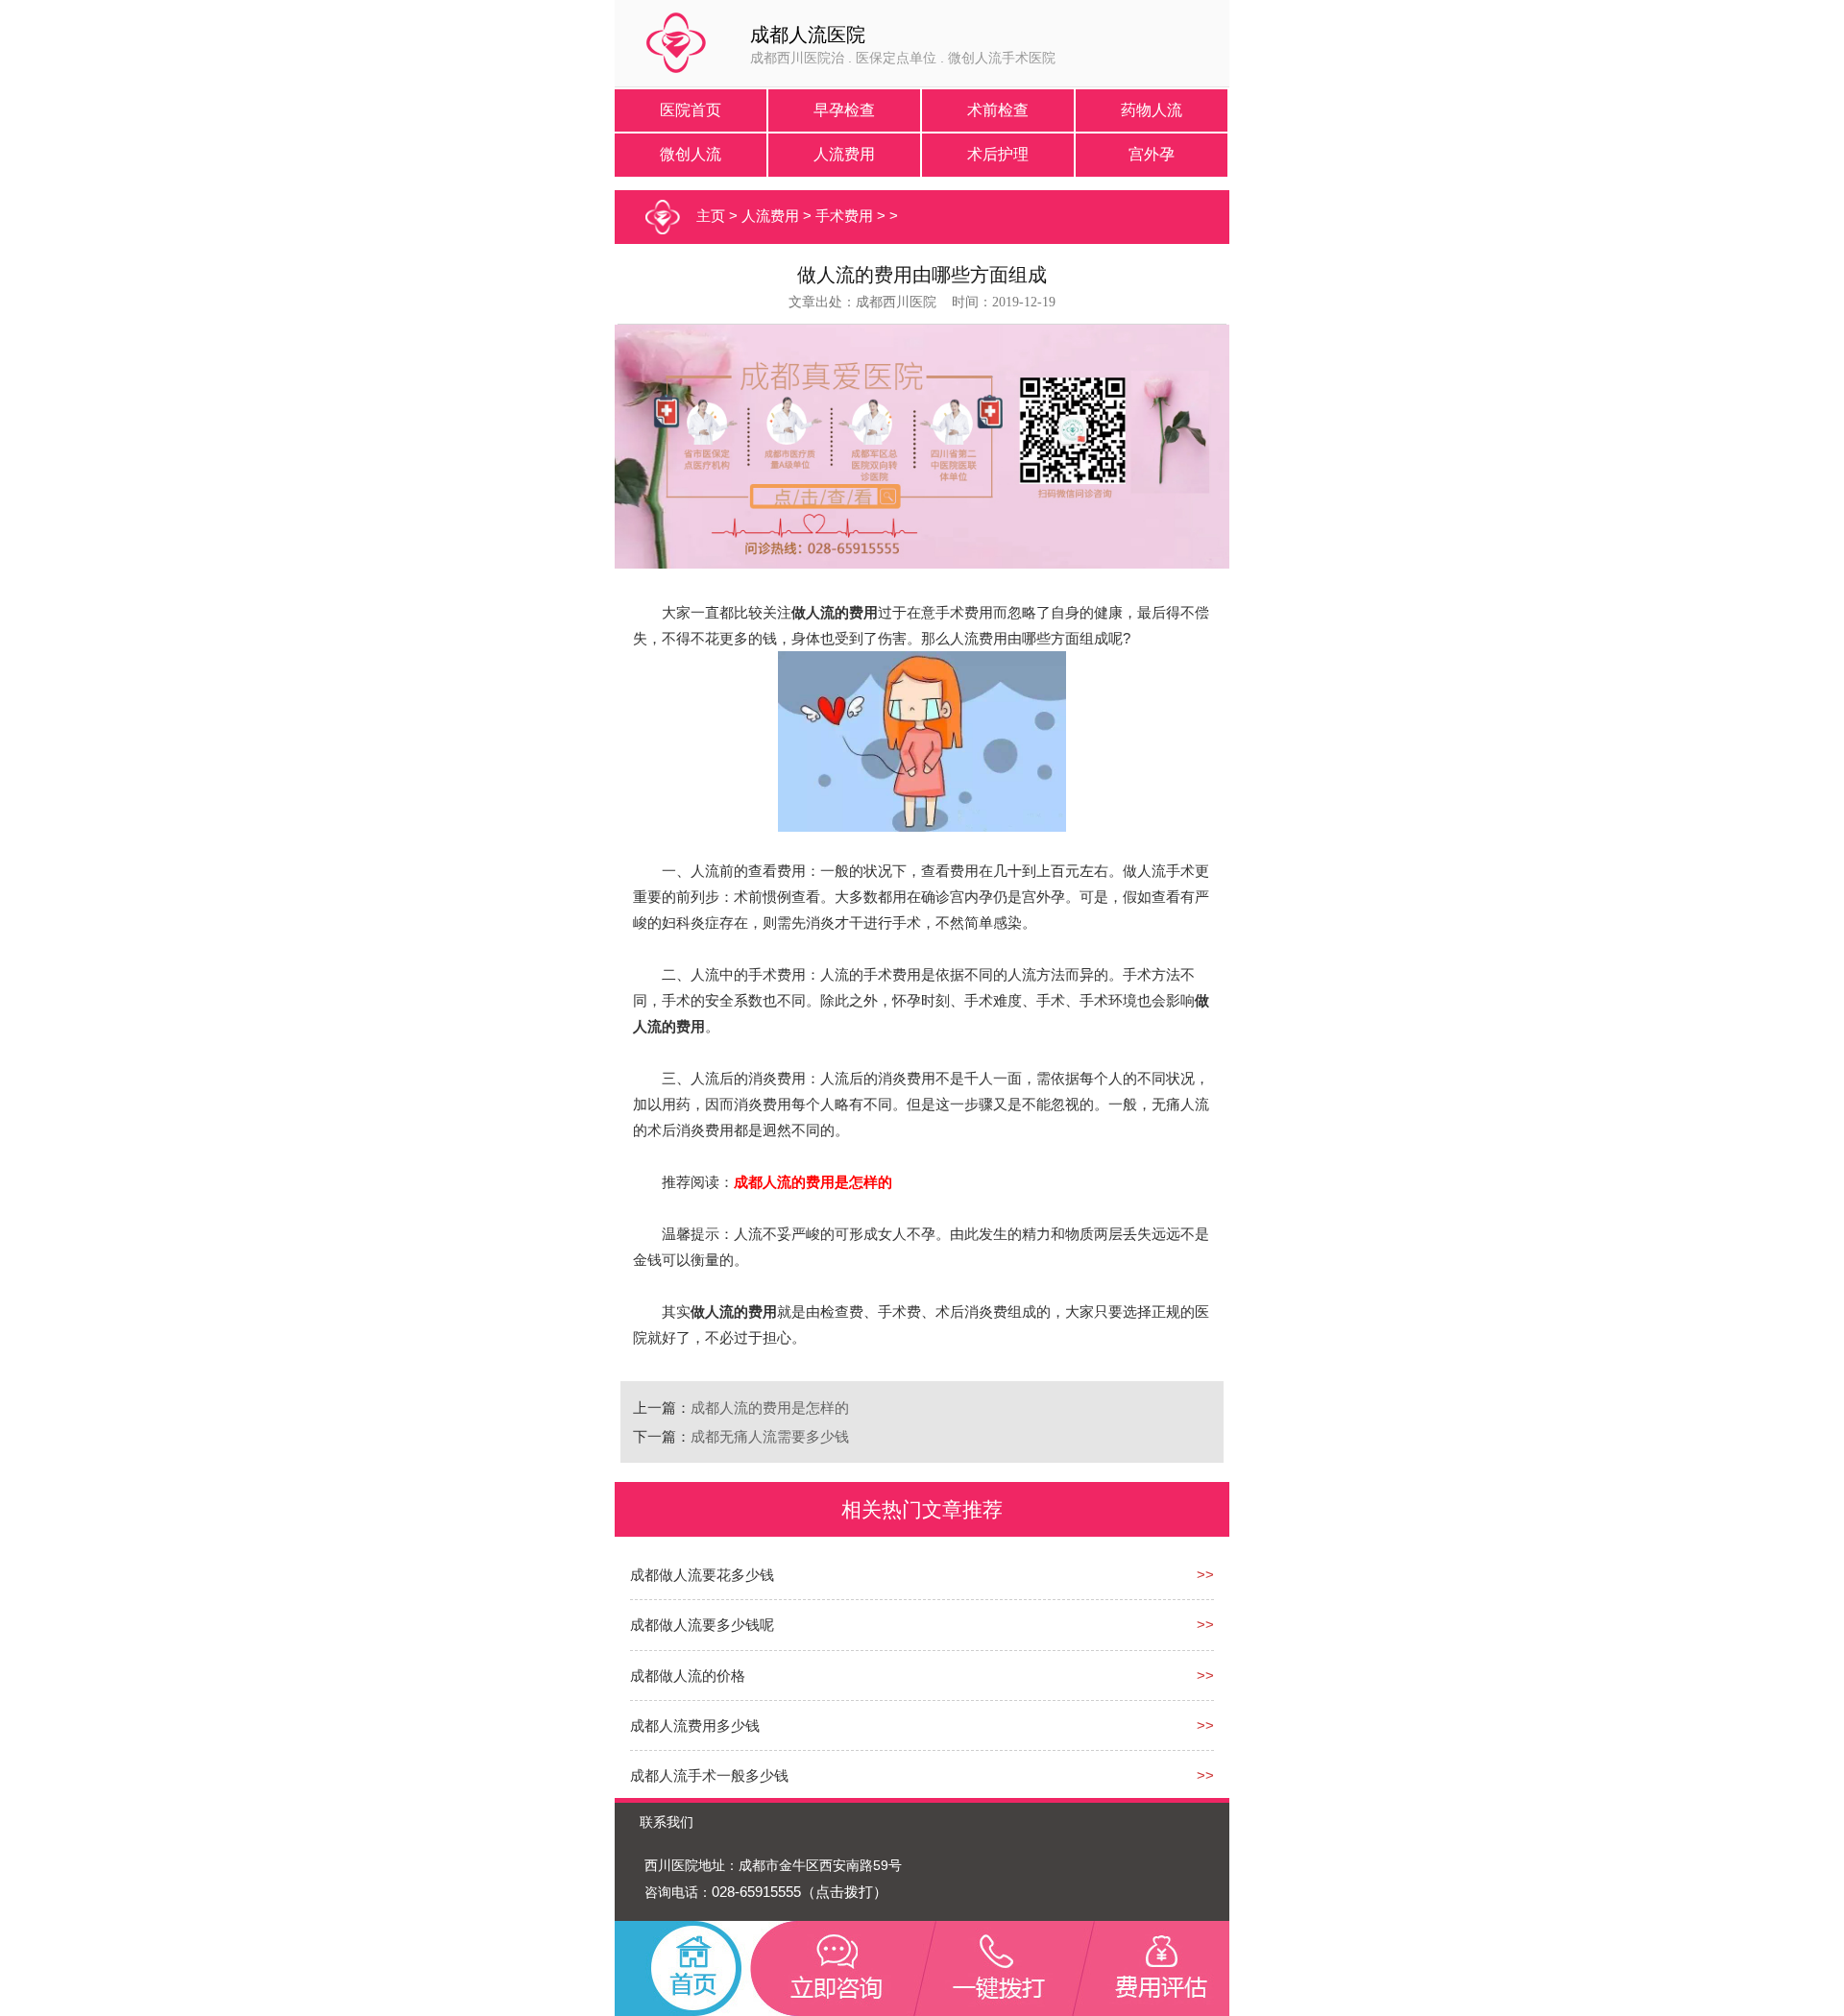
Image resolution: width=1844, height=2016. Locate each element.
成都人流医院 (808, 35)
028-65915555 (756, 1892)
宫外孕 (1152, 154)
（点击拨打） (844, 1892)
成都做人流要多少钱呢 (702, 1625)
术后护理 (998, 154)
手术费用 (844, 216)
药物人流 (1152, 110)
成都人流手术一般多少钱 (709, 1775)
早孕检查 (844, 110)
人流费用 (844, 154)
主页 (711, 216)
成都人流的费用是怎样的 (770, 1408)
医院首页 (691, 110)
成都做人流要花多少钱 (702, 1575)
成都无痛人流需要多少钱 (770, 1436)
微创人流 (691, 154)
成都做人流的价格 (688, 1676)
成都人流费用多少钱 (695, 1725)
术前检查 (998, 110)
